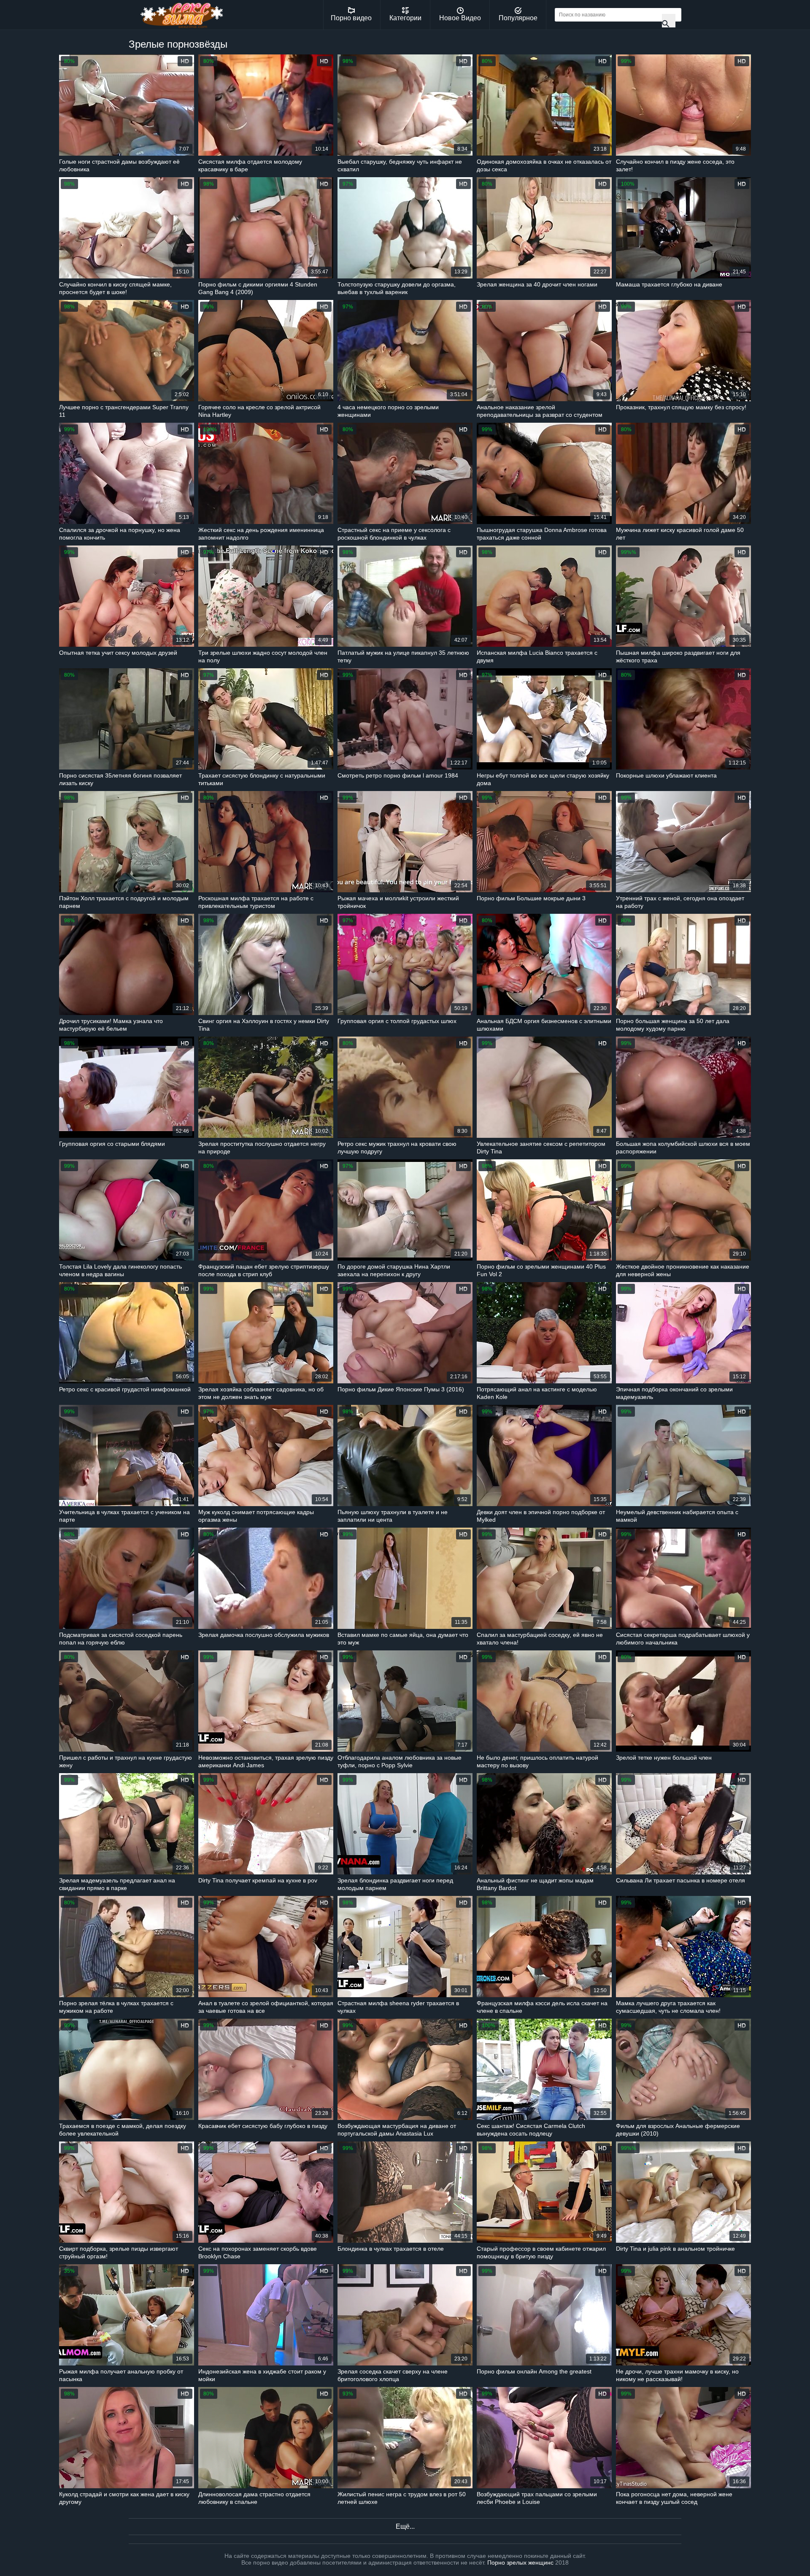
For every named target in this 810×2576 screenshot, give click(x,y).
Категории (405, 18)
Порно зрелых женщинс (520, 2562)
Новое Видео (460, 18)
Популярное (518, 18)
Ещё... (405, 2526)
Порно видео (351, 18)
